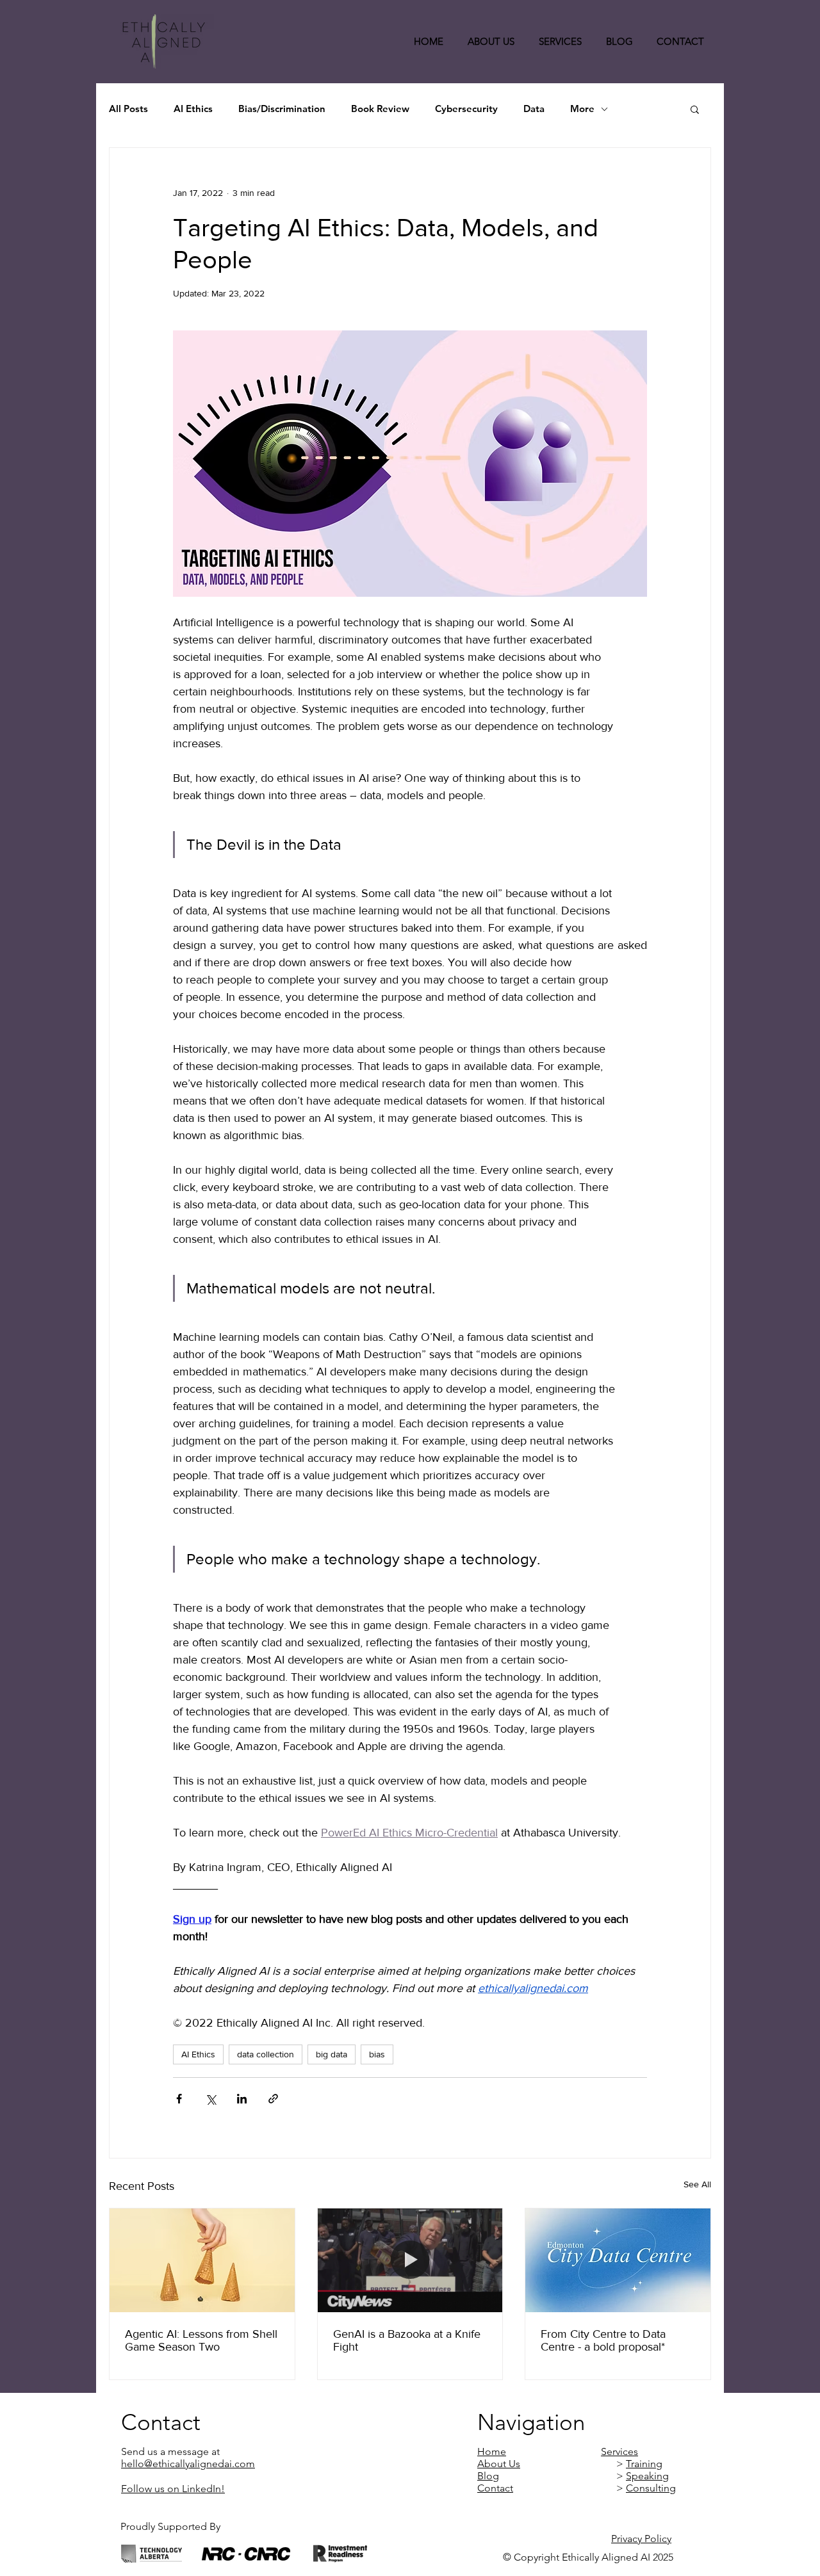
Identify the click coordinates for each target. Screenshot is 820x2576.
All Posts (128, 109)
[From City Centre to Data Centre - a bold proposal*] (618, 2260)
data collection (266, 2054)
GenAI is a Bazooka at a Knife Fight (407, 2340)
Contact (495, 2488)
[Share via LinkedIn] (242, 2099)
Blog (488, 2476)
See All (697, 2184)
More (582, 109)
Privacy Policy (641, 2539)
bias (377, 2054)
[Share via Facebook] (179, 2099)
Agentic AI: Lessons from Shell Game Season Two (201, 2340)
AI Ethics (193, 109)
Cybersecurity (466, 109)
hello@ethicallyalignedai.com (188, 2464)
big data (332, 2054)
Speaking (647, 2476)
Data (534, 109)
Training (644, 2464)
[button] (695, 109)
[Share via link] (273, 2099)
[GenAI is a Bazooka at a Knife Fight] (410, 2260)
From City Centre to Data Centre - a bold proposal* (603, 2340)
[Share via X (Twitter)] (210, 2099)
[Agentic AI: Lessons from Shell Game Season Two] (202, 2260)
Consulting (651, 2488)
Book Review (380, 109)
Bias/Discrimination (282, 109)
